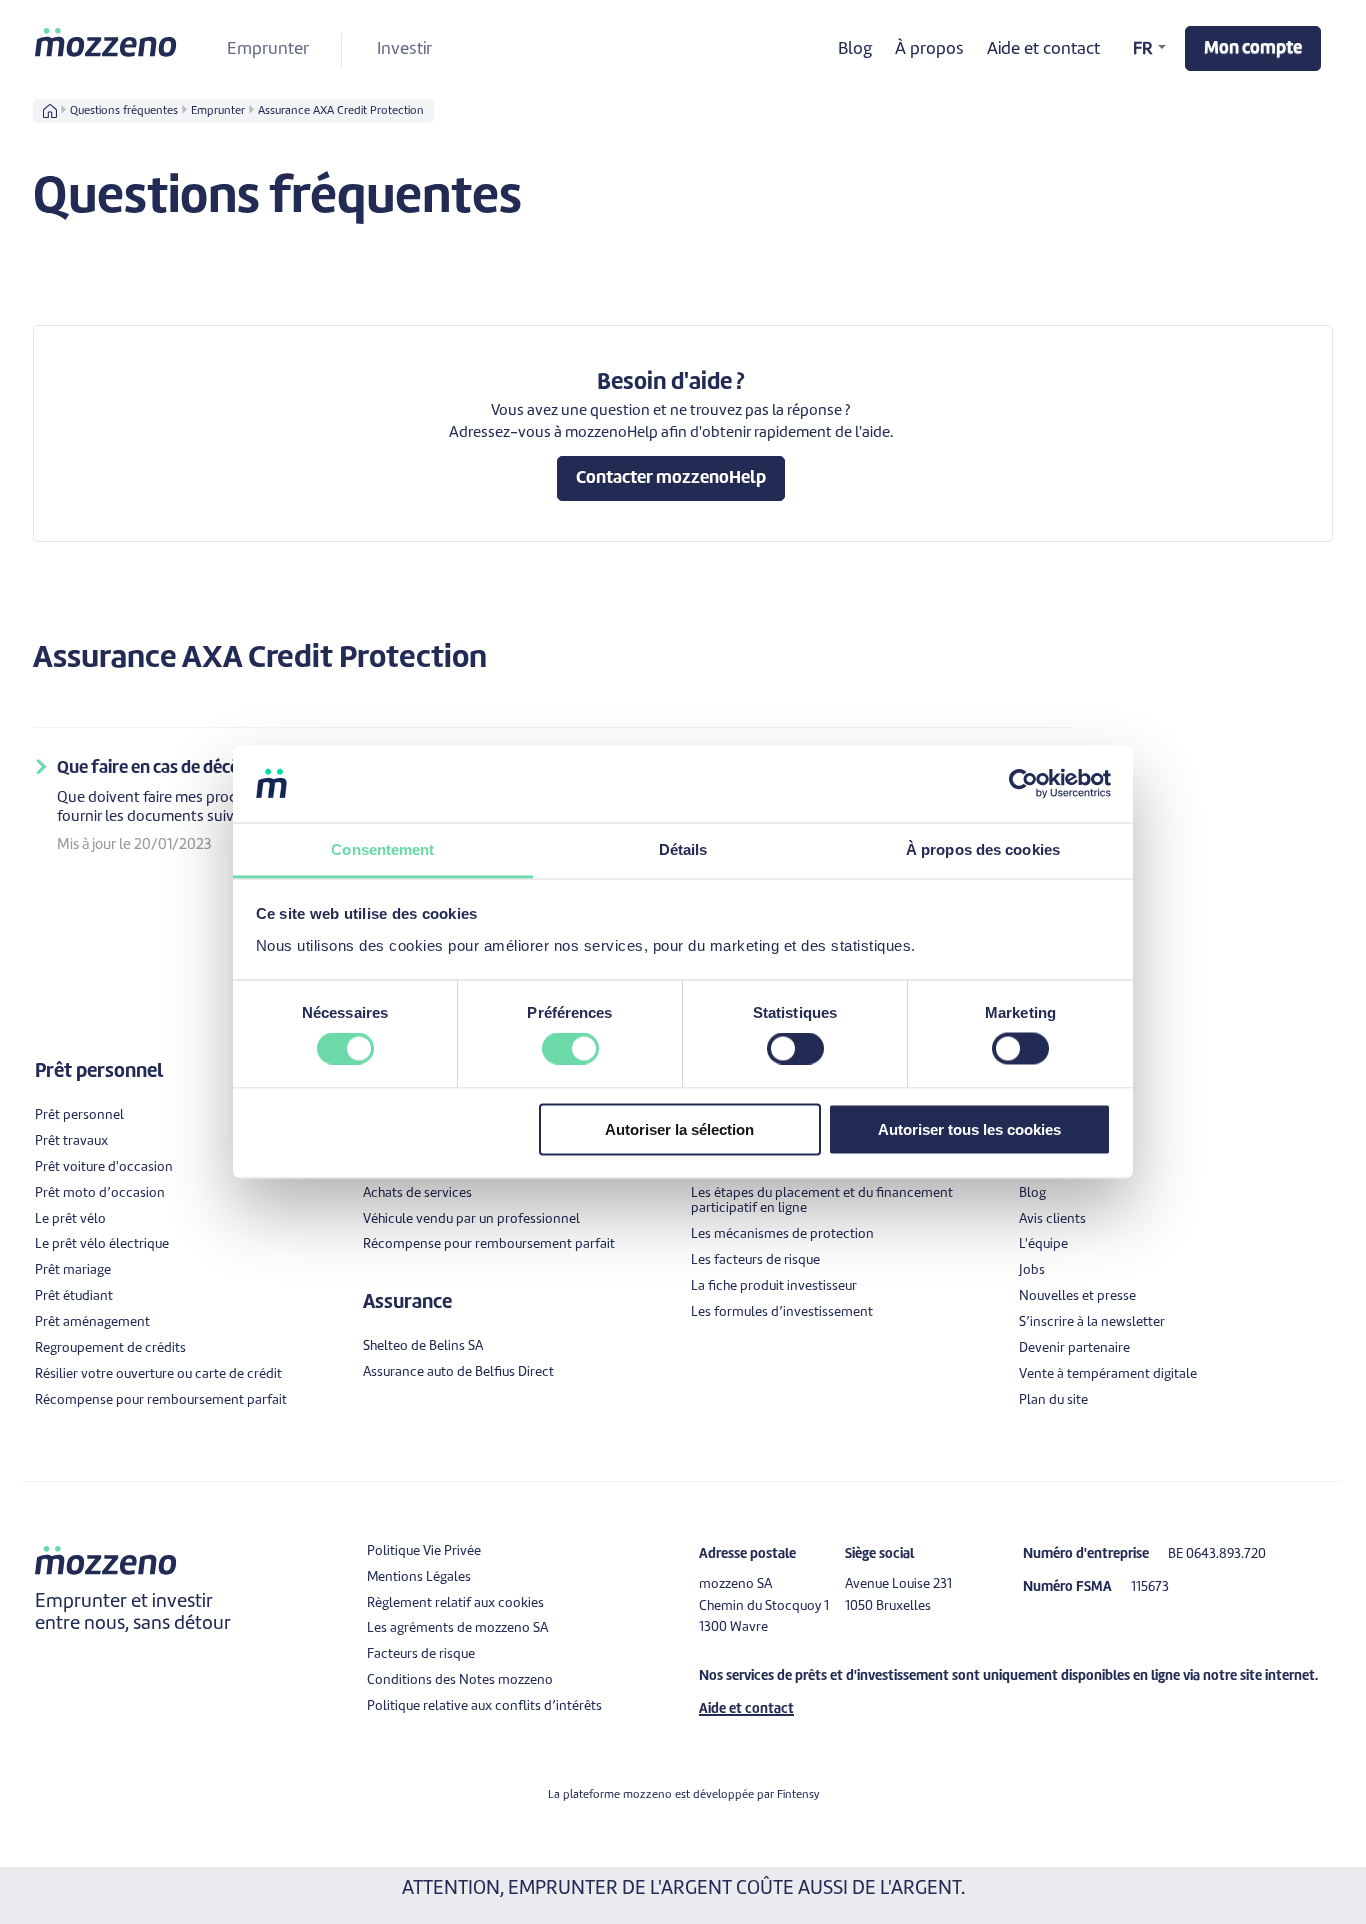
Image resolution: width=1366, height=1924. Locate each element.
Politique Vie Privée (424, 1551)
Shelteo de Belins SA (423, 1346)
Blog (855, 49)
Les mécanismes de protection (782, 1234)
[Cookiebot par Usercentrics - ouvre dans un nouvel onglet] (1023, 784)
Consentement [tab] (382, 848)
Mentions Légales (419, 1577)
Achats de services (417, 1193)
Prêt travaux (71, 1141)
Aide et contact (1043, 49)
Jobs (1032, 1270)
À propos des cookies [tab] (983, 848)
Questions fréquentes (124, 111)
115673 (1150, 1587)
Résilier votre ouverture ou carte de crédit (158, 1374)
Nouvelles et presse (1077, 1296)
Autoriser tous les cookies (969, 1128)
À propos (929, 49)
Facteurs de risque (421, 1654)
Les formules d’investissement (782, 1312)
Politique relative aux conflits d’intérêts (484, 1706)
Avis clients (1052, 1219)
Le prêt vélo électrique (102, 1244)
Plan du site (1053, 1400)
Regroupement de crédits (110, 1348)
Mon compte (1253, 48)
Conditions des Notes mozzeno (460, 1680)
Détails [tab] (683, 848)
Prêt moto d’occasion (100, 1193)
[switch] (570, 1049)
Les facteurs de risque (755, 1260)
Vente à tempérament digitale (1108, 1374)
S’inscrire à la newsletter (1092, 1322)
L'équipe (1043, 1244)
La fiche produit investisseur (774, 1286)
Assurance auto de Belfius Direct (458, 1372)
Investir (404, 49)
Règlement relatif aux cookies (455, 1603)
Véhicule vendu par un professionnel (471, 1219)
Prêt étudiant (74, 1296)
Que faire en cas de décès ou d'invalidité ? (213, 768)
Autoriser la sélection (679, 1128)
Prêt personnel (79, 1115)
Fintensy (798, 1795)
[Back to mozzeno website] (107, 42)
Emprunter (268, 49)
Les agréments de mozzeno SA (457, 1628)
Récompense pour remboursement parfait (161, 1400)
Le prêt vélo (70, 1219)
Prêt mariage (73, 1270)
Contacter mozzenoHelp (671, 478)
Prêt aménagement (92, 1322)
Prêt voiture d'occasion (104, 1167)
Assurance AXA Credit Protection (341, 111)
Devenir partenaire (1074, 1348)
